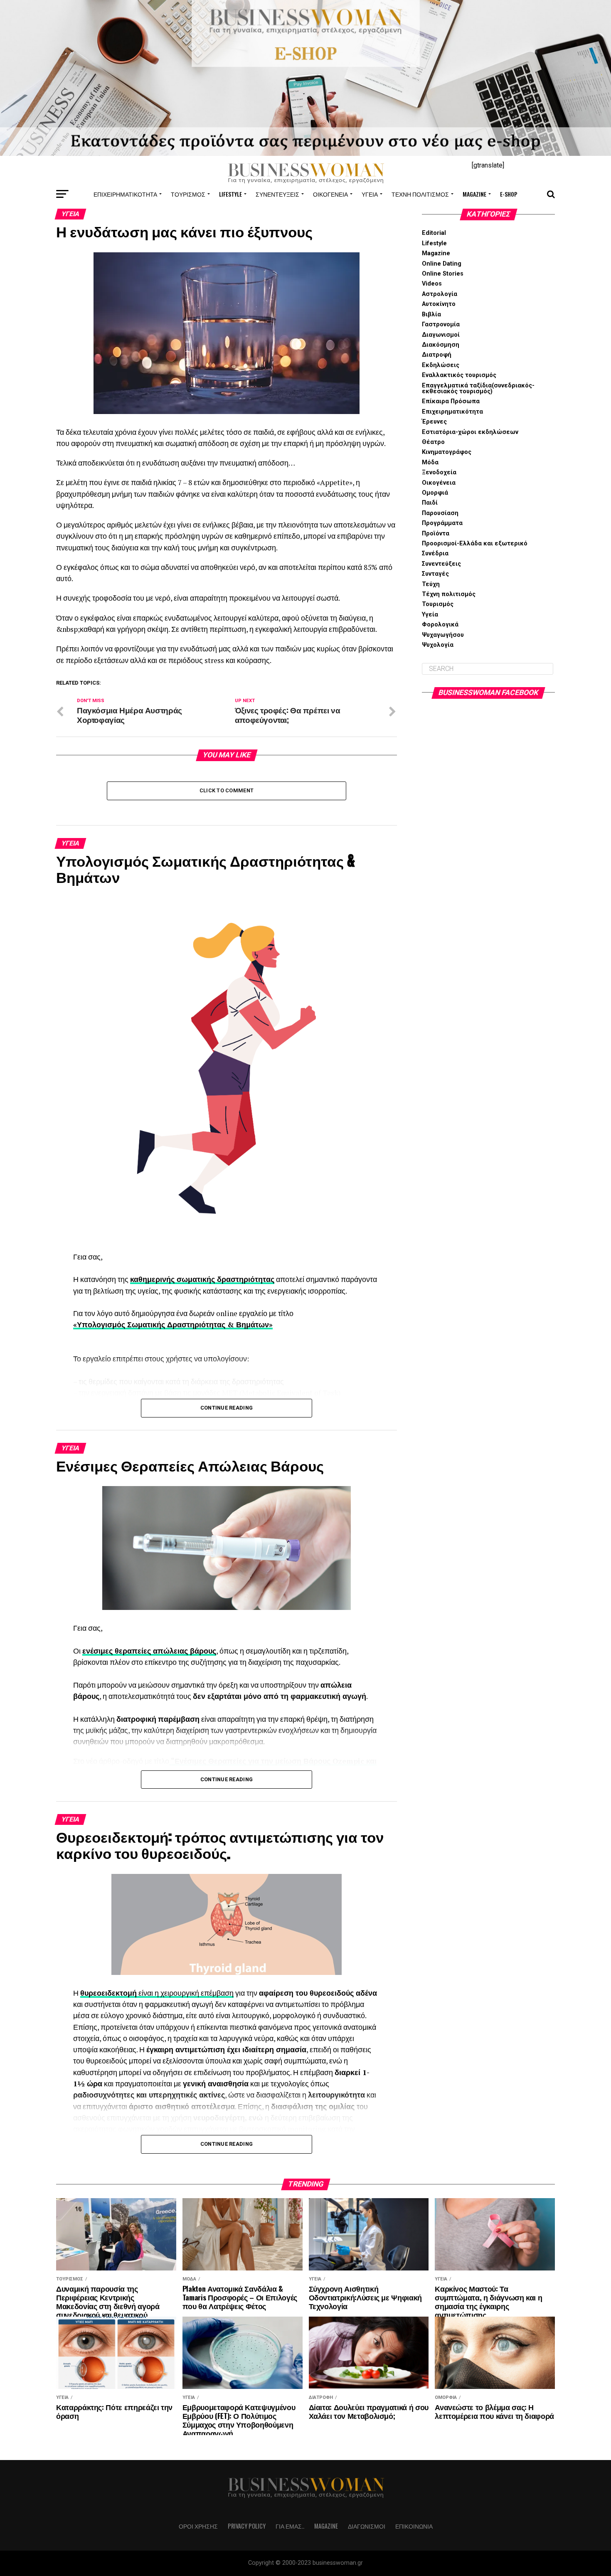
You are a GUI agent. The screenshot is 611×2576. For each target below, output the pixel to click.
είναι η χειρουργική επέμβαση (185, 1993)
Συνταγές (435, 574)
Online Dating (442, 264)
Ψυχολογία (438, 645)
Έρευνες (434, 422)
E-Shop (509, 194)
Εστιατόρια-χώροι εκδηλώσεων (470, 432)
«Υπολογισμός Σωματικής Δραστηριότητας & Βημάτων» (173, 1325)
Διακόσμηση (441, 345)
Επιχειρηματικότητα (125, 194)
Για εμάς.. (290, 2526)
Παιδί (430, 503)
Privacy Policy (247, 2526)
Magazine (474, 194)
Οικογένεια (330, 194)
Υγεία (370, 194)
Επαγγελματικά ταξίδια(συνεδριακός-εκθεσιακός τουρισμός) (478, 388)
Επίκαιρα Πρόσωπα (451, 401)
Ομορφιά (435, 493)
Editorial (434, 233)
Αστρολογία (440, 294)
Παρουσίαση (440, 513)
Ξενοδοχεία (439, 472)
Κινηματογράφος (447, 452)
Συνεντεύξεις (277, 194)
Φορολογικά (440, 625)
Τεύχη (431, 584)
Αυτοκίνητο (439, 304)
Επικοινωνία (414, 2526)
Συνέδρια (435, 553)
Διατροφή (437, 355)
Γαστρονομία (441, 324)
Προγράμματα (442, 523)
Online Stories (443, 274)
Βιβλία (431, 314)
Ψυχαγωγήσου (443, 635)
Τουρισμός (188, 194)
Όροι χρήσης (198, 2526)
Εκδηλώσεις (441, 365)
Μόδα (430, 462)
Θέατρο (433, 442)
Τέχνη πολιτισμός (420, 194)
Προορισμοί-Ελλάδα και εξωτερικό (475, 544)
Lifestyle (230, 194)
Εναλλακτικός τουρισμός (459, 375)
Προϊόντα (436, 534)
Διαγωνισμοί (441, 335)
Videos (432, 284)
